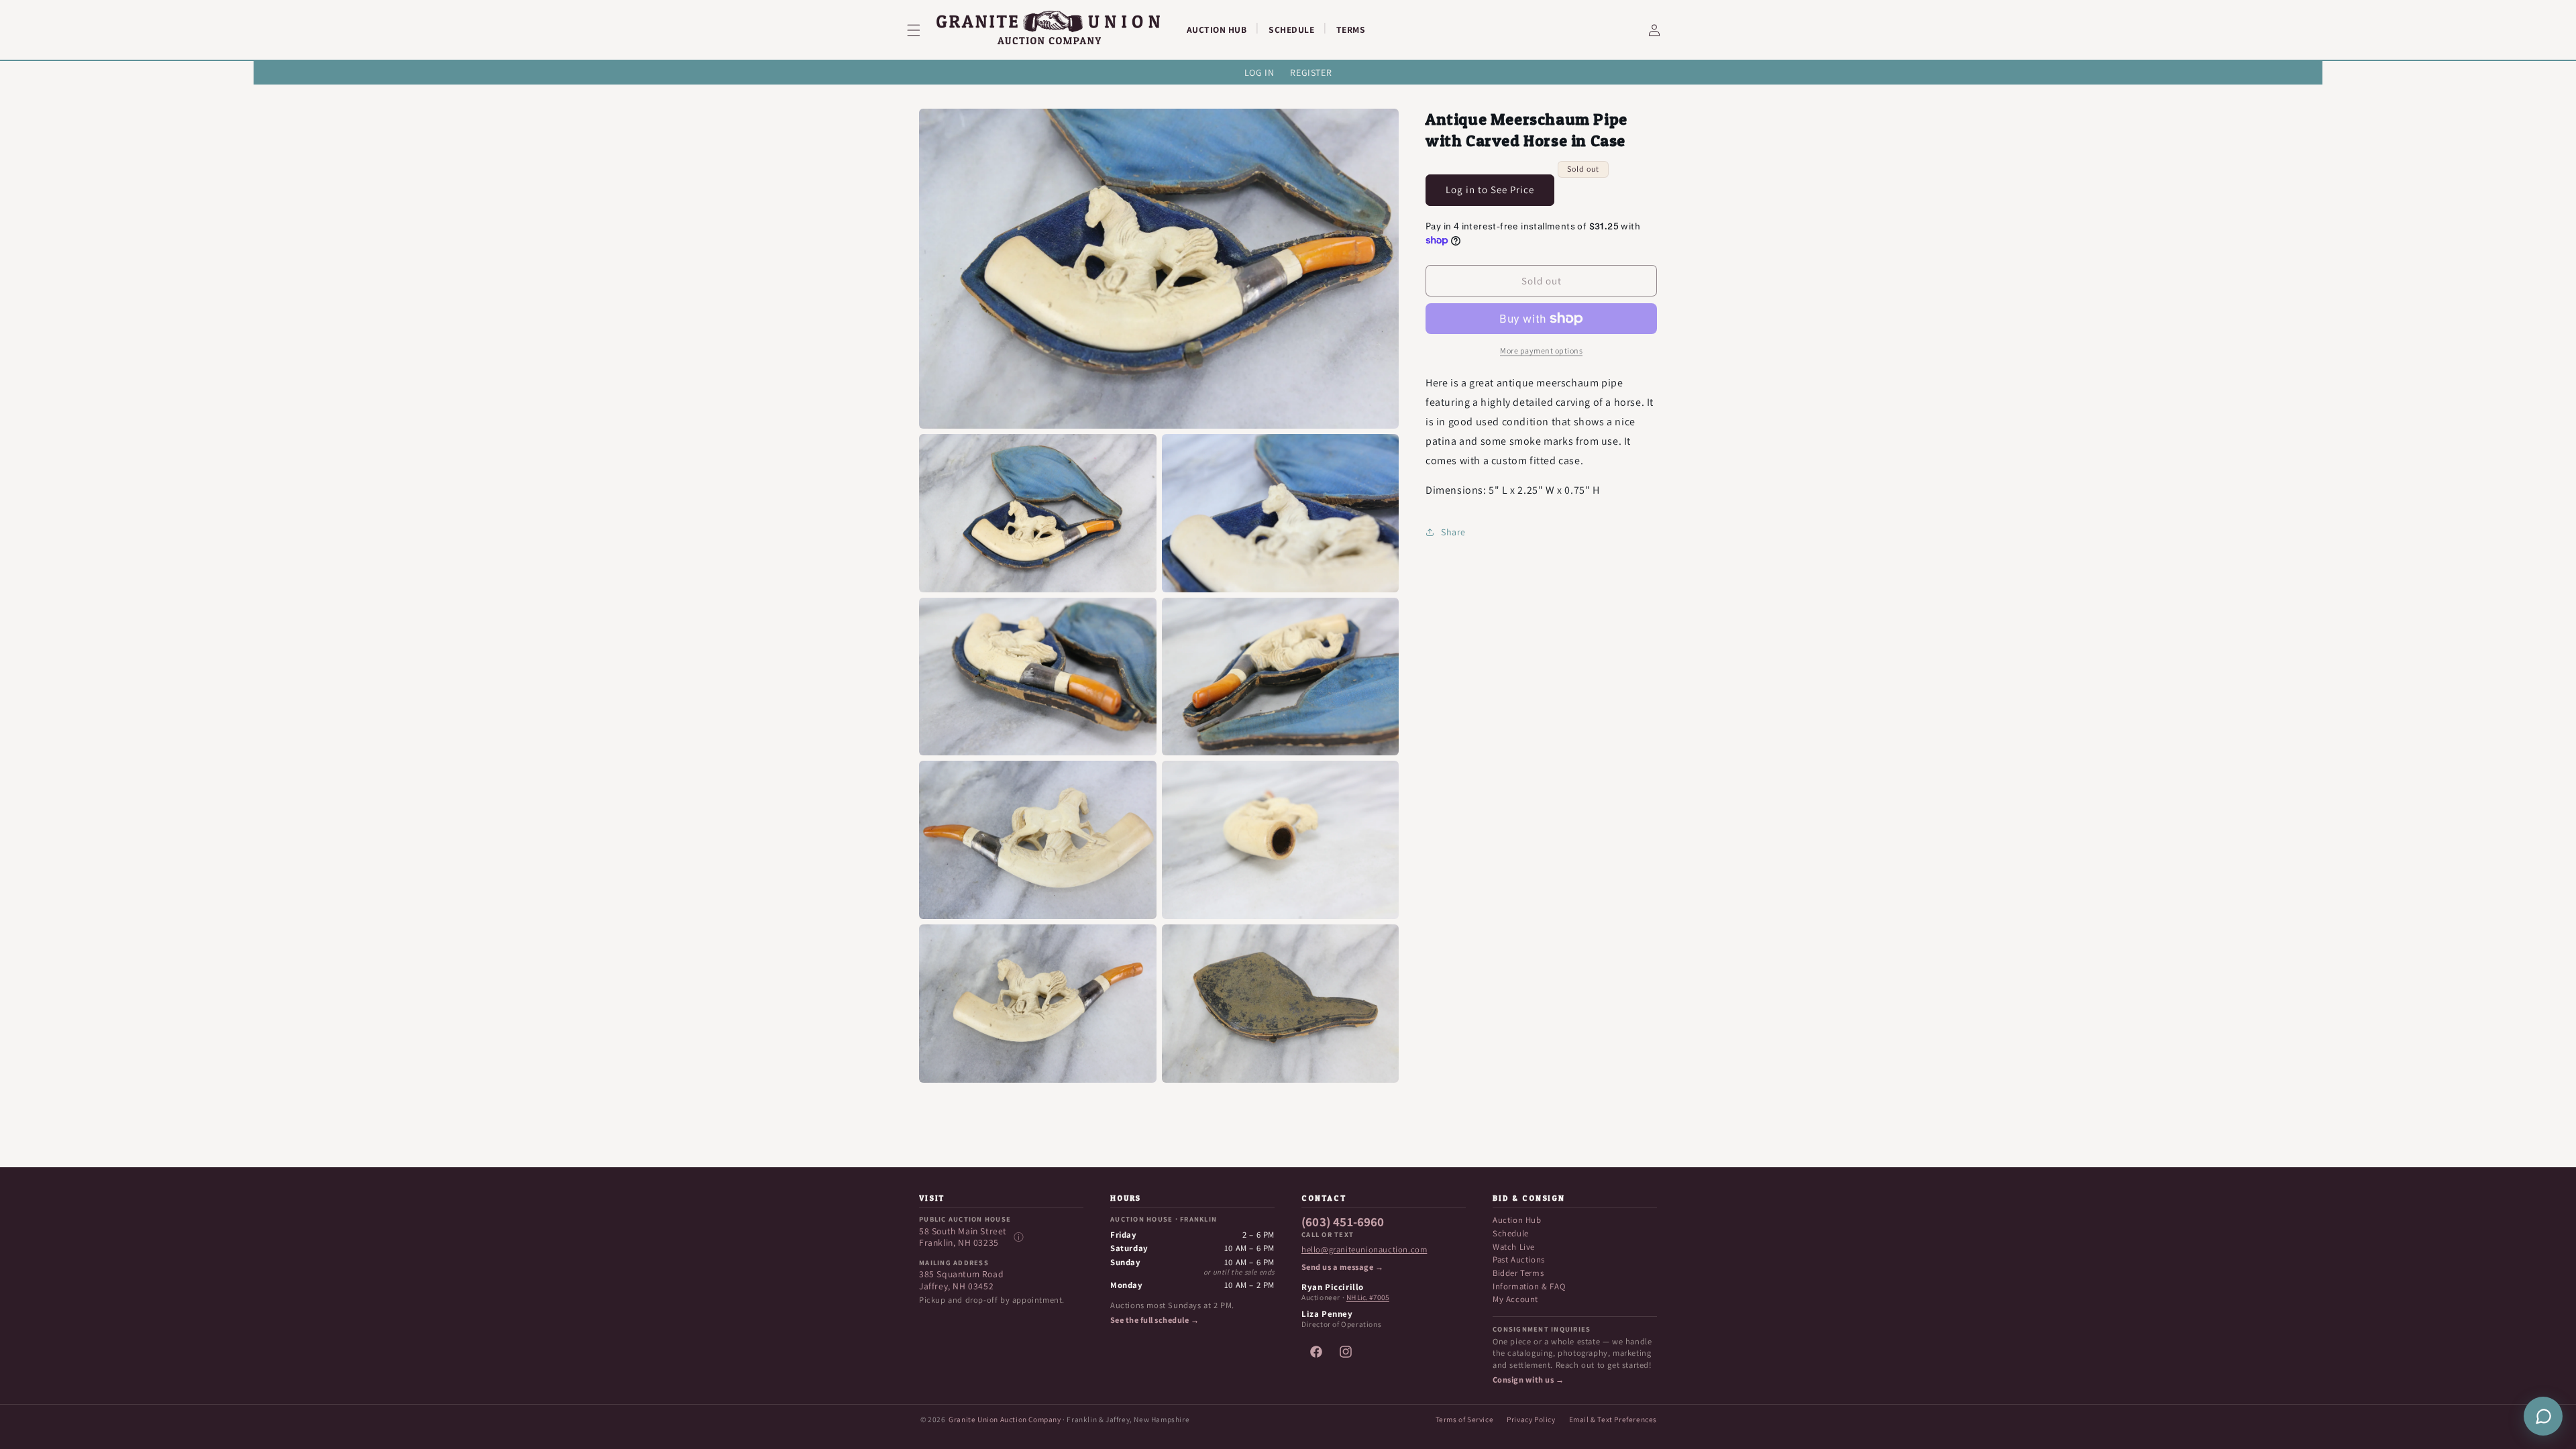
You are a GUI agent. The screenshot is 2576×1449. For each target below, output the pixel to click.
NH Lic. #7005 (1368, 1297)
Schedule (1511, 1233)
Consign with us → (1528, 1380)
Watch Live (1514, 1247)
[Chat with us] (2543, 1416)
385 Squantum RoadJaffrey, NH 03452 (961, 1280)
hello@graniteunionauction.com (1364, 1250)
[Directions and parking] (1018, 1237)
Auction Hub (1517, 1220)
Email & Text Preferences (1613, 1419)
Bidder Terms (1518, 1273)
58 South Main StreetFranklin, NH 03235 (963, 1237)
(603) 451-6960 (1343, 1222)
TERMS (1351, 30)
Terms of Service (1465, 1419)
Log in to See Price (1490, 190)
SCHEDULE (1291, 30)
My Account (1515, 1299)
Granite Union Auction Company (1005, 1419)
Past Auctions (1519, 1259)
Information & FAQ (1529, 1286)
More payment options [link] (1541, 351)
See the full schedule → (1155, 1320)
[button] (922, 30)
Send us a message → (1342, 1267)
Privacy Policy (1531, 1419)
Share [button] (1453, 532)
